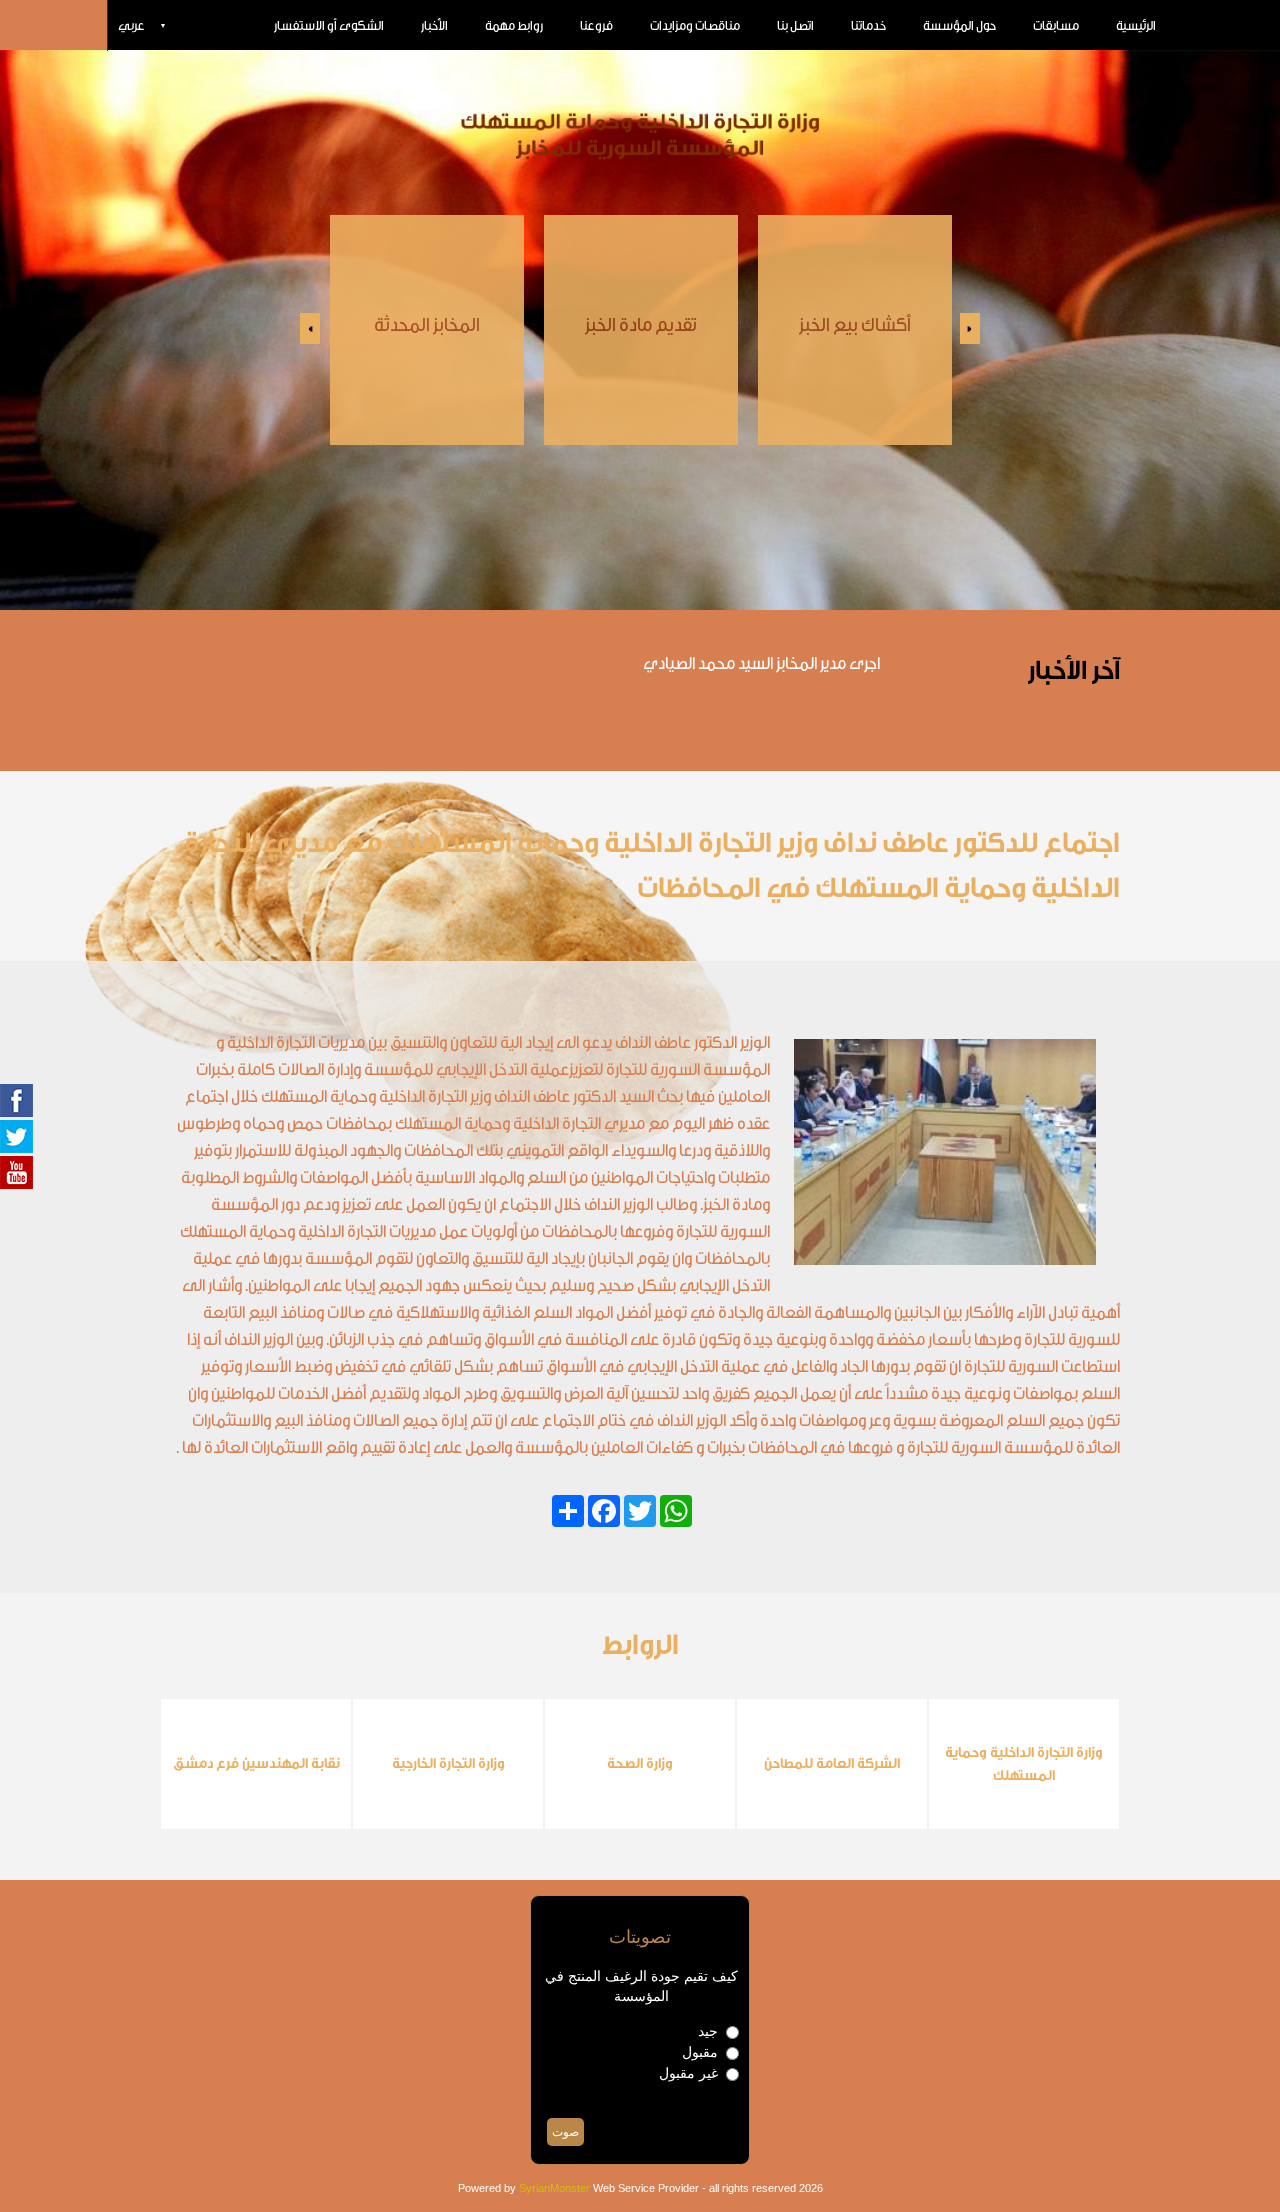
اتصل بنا (795, 25)
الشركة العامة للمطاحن (832, 1764)
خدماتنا (868, 25)
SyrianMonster (554, 2188)
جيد (708, 2031)
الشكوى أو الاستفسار (329, 25)
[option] (427, 330)
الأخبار (434, 25)
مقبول (700, 2052)
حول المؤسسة (959, 25)
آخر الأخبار (1074, 671)
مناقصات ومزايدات (695, 25)
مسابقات (1056, 25)
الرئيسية (1136, 25)
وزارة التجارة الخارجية (448, 1764)
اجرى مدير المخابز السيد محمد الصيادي (761, 663)
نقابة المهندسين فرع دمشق (256, 1764)
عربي (131, 25)
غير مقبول (688, 2073)
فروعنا (596, 25)
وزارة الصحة (640, 1764)
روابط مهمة (514, 25)
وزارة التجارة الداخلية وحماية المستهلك (1024, 1764)
